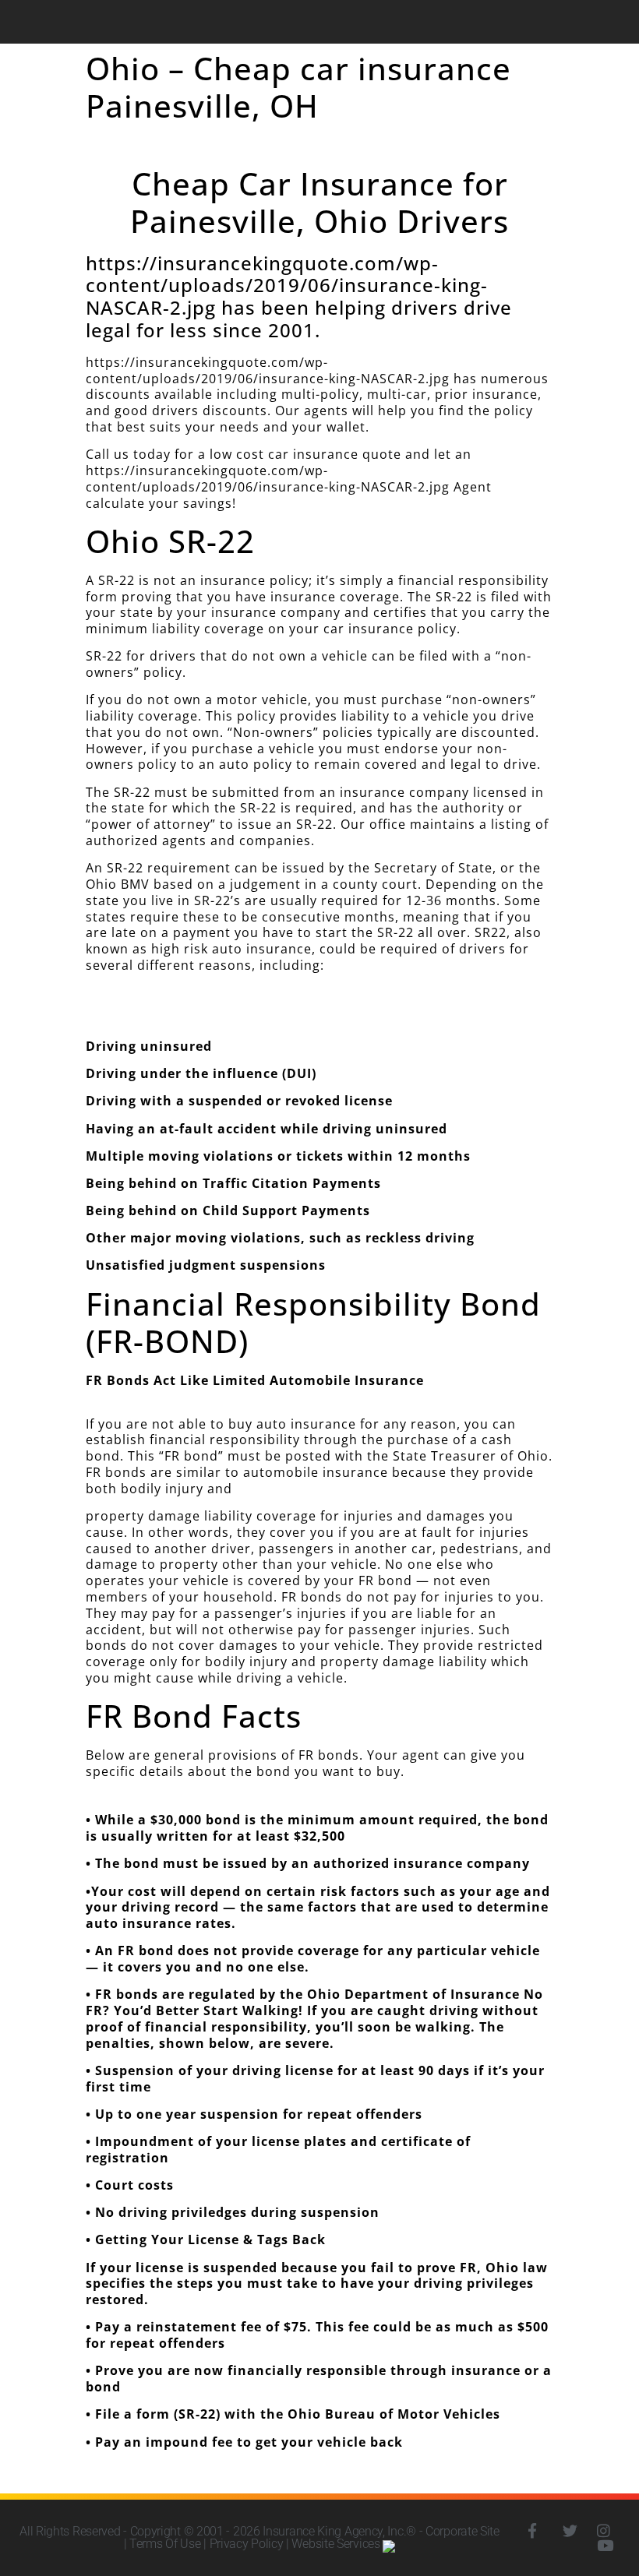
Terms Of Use (165, 2544)
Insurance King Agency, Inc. (334, 2531)
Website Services (337, 2544)
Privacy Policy (247, 2544)
